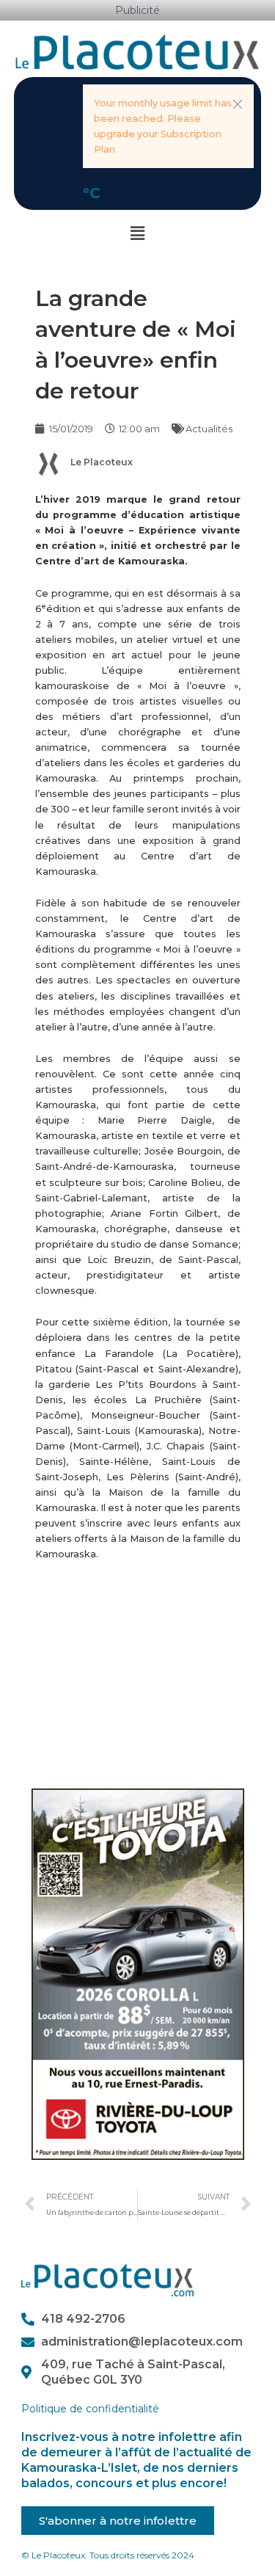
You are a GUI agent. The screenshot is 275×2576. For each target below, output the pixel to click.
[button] (238, 104)
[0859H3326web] (138, 1973)
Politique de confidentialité (90, 2409)
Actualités (209, 429)
